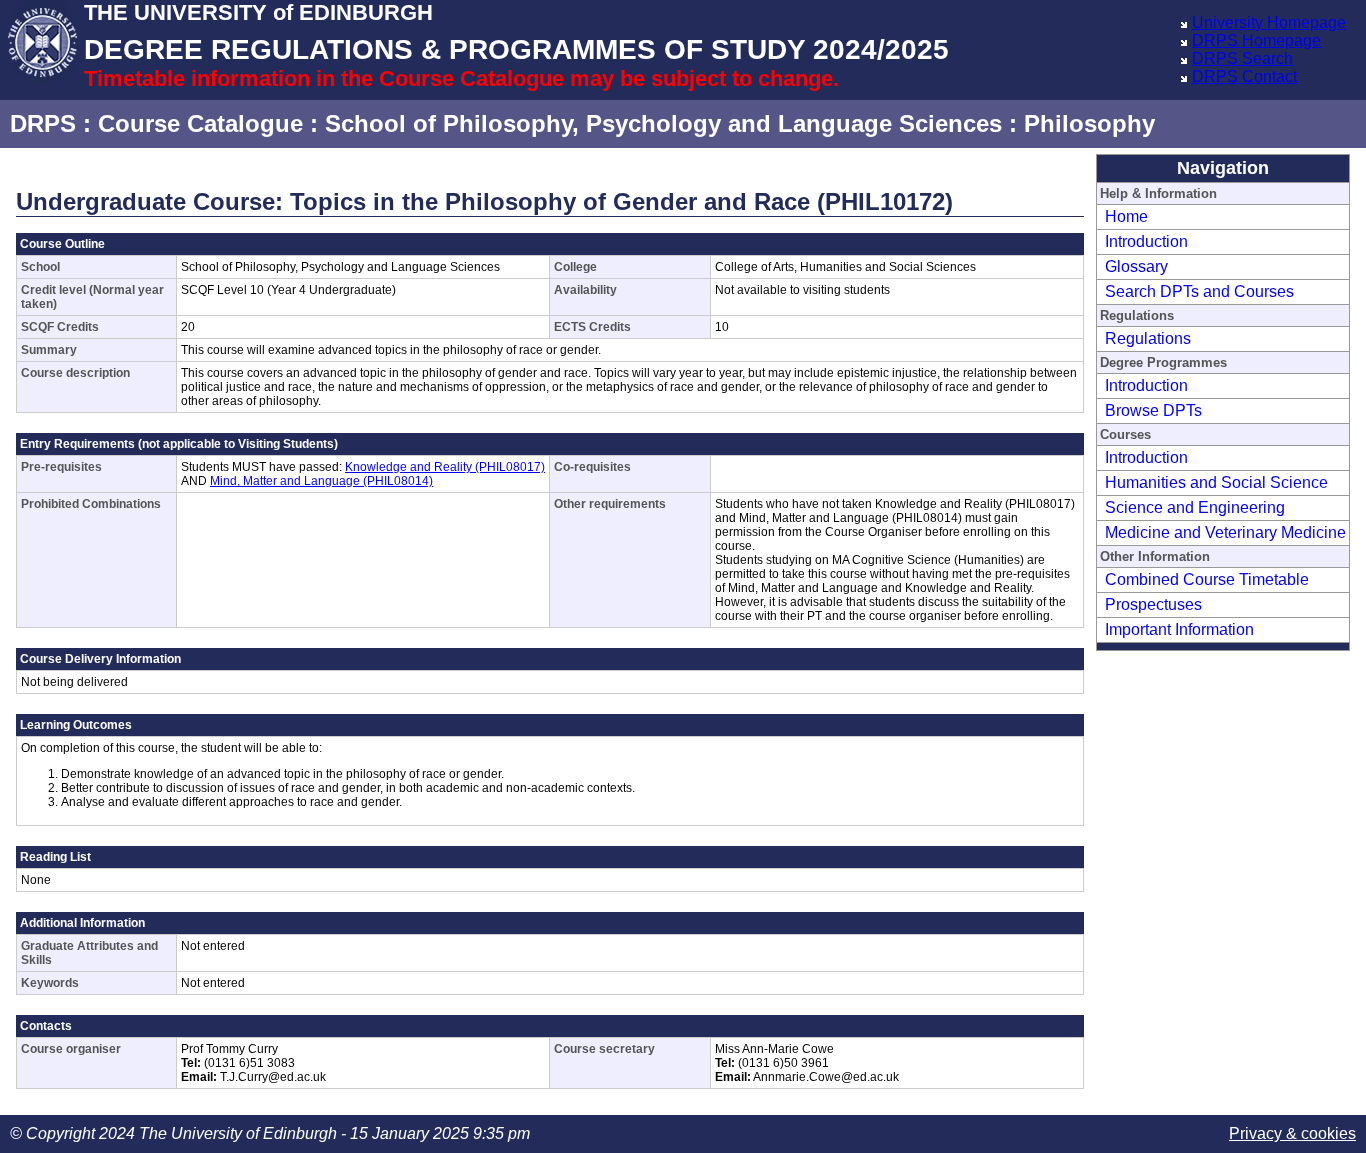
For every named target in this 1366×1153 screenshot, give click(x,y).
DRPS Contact (1244, 76)
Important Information (1179, 629)
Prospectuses (1153, 604)
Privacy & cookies (1292, 1133)
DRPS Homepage (1256, 40)
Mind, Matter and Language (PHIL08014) (321, 481)
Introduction (1146, 241)
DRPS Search (1242, 58)
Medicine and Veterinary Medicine (1225, 532)
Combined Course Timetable (1207, 579)
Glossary (1136, 266)
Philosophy (1089, 123)
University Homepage (1269, 22)
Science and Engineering (1195, 507)
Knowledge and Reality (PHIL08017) (445, 467)
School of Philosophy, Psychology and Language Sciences (663, 123)
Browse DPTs (1153, 410)
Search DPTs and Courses (1199, 291)
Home (1126, 216)
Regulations (1148, 338)
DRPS (43, 123)
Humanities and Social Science (1216, 482)
